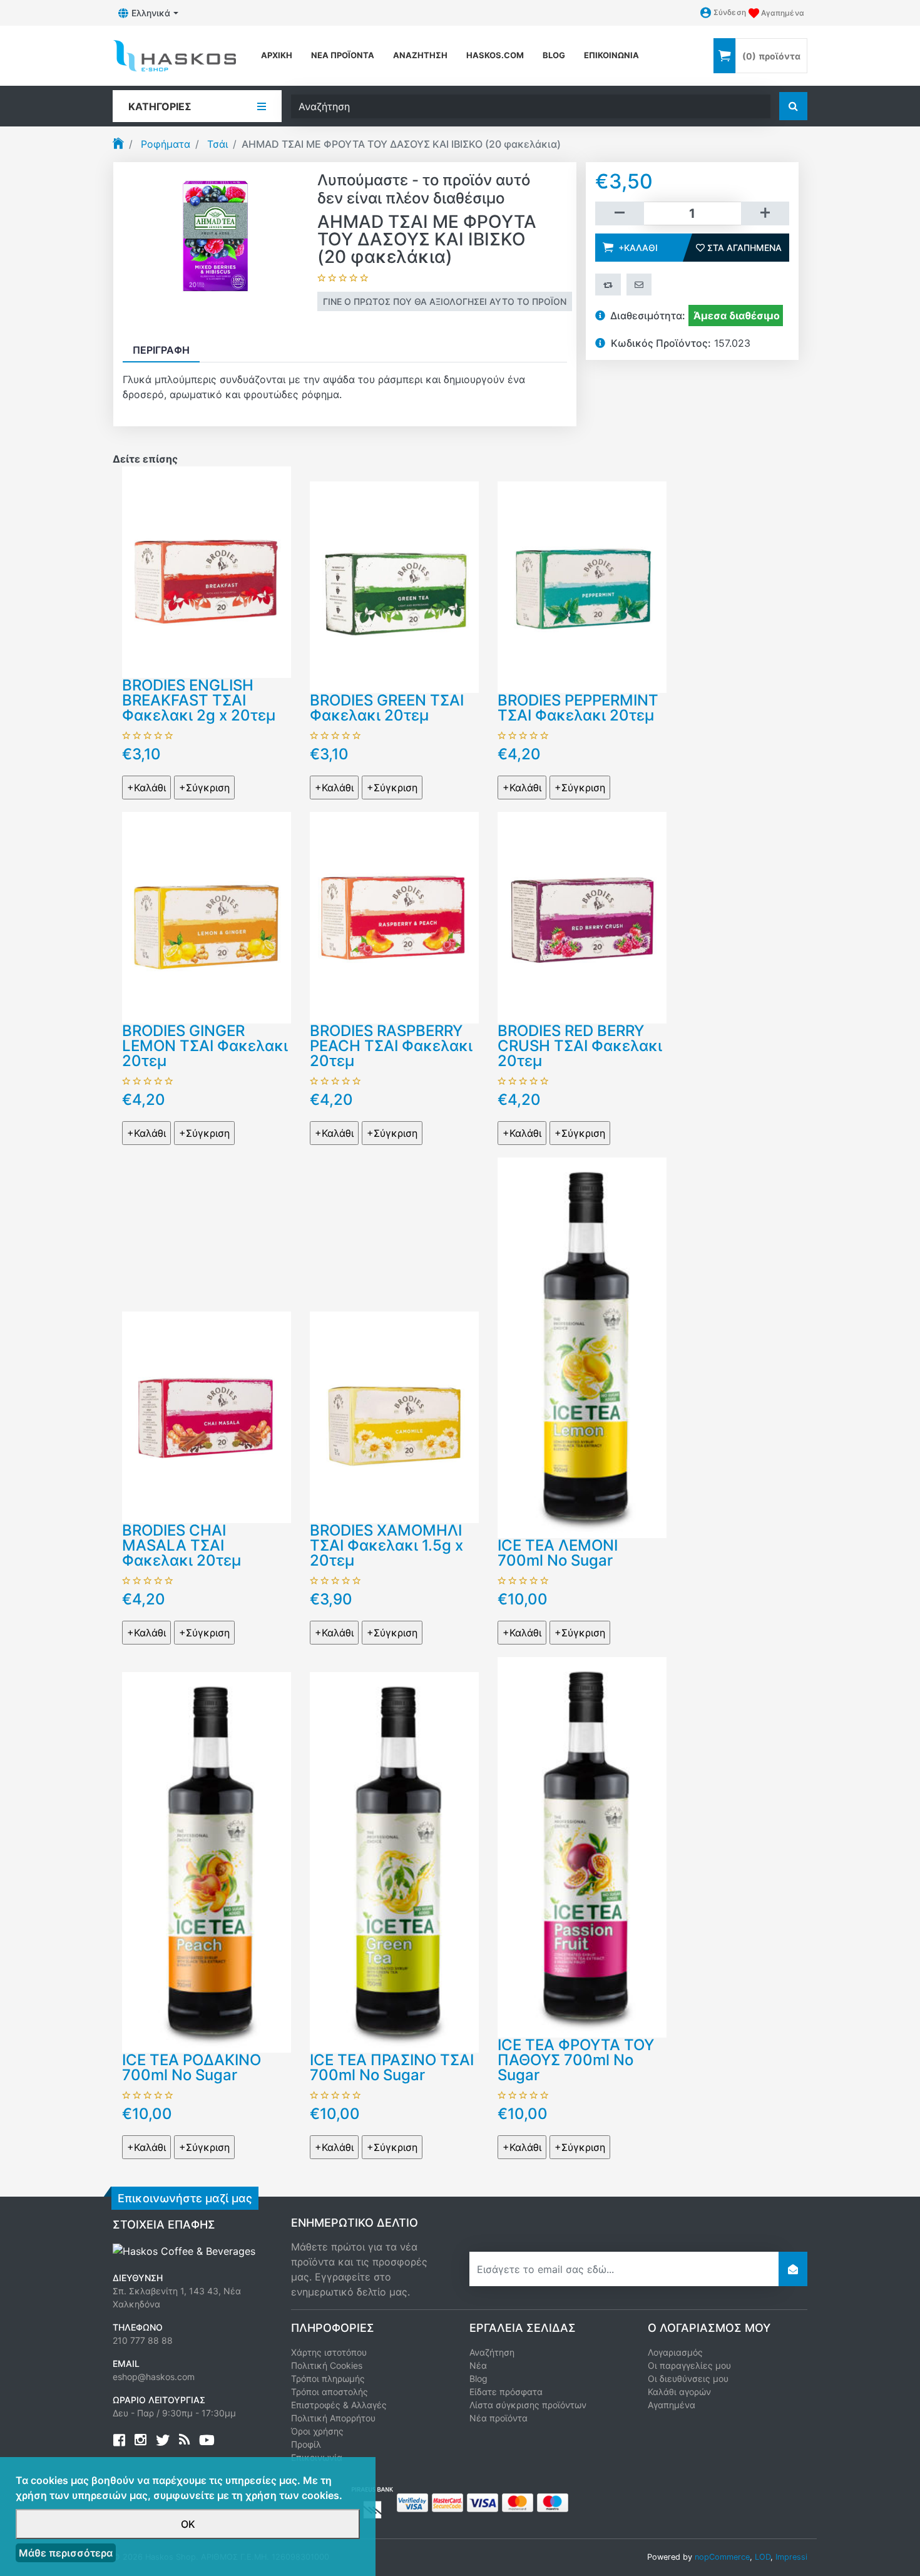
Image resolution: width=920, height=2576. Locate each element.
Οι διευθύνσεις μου (688, 2378)
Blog (478, 2378)
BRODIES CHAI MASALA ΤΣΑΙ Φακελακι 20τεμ (181, 1545)
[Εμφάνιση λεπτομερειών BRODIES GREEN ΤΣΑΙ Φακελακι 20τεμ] (394, 586)
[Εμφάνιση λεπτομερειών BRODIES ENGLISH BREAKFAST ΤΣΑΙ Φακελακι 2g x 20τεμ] (207, 571)
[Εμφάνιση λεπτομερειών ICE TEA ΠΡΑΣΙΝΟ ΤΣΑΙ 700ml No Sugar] (394, 1861)
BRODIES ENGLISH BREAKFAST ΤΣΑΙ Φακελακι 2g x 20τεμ (199, 700)
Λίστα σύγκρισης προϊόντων (528, 2405)
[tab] (161, 350)
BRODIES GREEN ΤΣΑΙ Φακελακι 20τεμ (387, 708)
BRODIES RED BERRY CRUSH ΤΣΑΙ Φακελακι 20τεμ (580, 1046)
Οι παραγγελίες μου (689, 2365)
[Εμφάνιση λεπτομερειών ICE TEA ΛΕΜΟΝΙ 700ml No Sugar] (582, 1347)
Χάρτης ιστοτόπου (329, 2352)
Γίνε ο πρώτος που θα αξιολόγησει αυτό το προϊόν (445, 301)
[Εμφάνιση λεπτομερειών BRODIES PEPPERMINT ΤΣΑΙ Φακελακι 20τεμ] (582, 586)
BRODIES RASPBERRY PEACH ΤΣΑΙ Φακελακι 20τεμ (391, 1046)
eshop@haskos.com (154, 2377)
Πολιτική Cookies (327, 2365)
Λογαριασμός (675, 2352)
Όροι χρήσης (317, 2431)
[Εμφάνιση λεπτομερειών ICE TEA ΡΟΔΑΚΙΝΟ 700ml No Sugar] (207, 1861)
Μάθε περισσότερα (66, 2553)
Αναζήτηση (420, 55)
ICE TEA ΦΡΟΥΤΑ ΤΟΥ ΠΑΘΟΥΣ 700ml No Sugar (576, 2060)
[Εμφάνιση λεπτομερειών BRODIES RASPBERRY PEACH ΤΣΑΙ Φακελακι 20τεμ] (394, 916)
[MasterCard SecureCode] (447, 2502)
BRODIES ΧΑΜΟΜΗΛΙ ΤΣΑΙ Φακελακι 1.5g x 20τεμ (386, 1545)
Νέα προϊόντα (343, 55)
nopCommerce (722, 2557)
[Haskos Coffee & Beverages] (184, 2250)
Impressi (791, 2557)
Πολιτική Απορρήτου (333, 2418)
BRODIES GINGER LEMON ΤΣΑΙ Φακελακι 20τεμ (205, 1046)
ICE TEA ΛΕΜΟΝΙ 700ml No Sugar (558, 1553)
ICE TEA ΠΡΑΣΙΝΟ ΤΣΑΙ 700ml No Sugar (392, 2067)
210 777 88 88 (143, 2340)
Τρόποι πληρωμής (328, 2378)
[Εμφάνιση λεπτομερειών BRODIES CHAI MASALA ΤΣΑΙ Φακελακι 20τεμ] (207, 1416)
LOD (763, 2557)
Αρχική (277, 55)
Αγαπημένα (672, 2405)
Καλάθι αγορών (679, 2392)
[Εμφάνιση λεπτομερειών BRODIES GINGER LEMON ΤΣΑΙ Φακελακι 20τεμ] (207, 916)
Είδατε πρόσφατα (506, 2392)
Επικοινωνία (611, 55)
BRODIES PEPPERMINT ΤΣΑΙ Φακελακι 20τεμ (578, 708)
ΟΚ (188, 2524)
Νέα (478, 2365)
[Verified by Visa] (412, 2502)
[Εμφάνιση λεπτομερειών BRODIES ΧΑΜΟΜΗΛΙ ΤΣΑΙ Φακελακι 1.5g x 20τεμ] (394, 1416)
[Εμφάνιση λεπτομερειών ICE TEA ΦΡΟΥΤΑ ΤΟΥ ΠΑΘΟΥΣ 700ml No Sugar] (582, 1846)
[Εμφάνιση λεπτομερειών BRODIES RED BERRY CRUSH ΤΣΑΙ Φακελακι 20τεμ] (582, 916)
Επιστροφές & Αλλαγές (339, 2405)
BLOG (554, 55)
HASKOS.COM (495, 55)
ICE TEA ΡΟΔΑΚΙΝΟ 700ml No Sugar (192, 2067)
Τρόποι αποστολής (330, 2392)
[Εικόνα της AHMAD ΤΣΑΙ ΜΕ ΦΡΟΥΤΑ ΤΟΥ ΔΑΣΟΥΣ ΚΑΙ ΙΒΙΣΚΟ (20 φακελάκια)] (215, 240)
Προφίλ (306, 2444)
